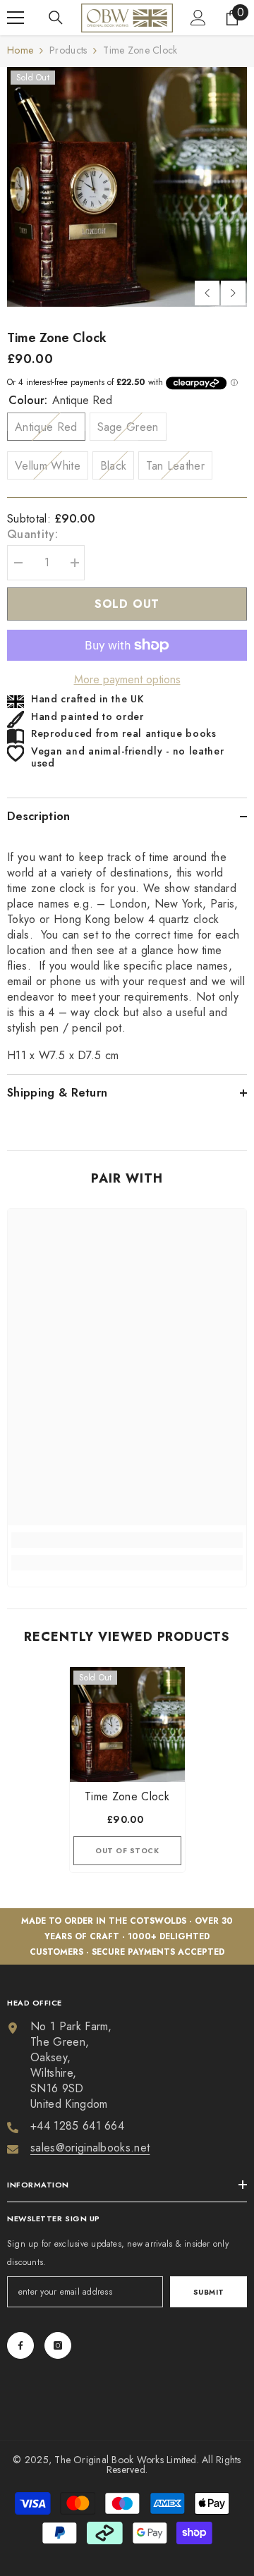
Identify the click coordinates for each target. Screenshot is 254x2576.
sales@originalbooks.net (90, 2148)
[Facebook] (20, 2345)
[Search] (56, 18)
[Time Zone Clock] (127, 1725)
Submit (209, 2292)
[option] (127, 187)
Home (20, 50)
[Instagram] (58, 2345)
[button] (207, 293)
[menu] (16, 18)
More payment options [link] (127, 680)
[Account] (198, 18)
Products (68, 50)
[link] (127, 1540)
